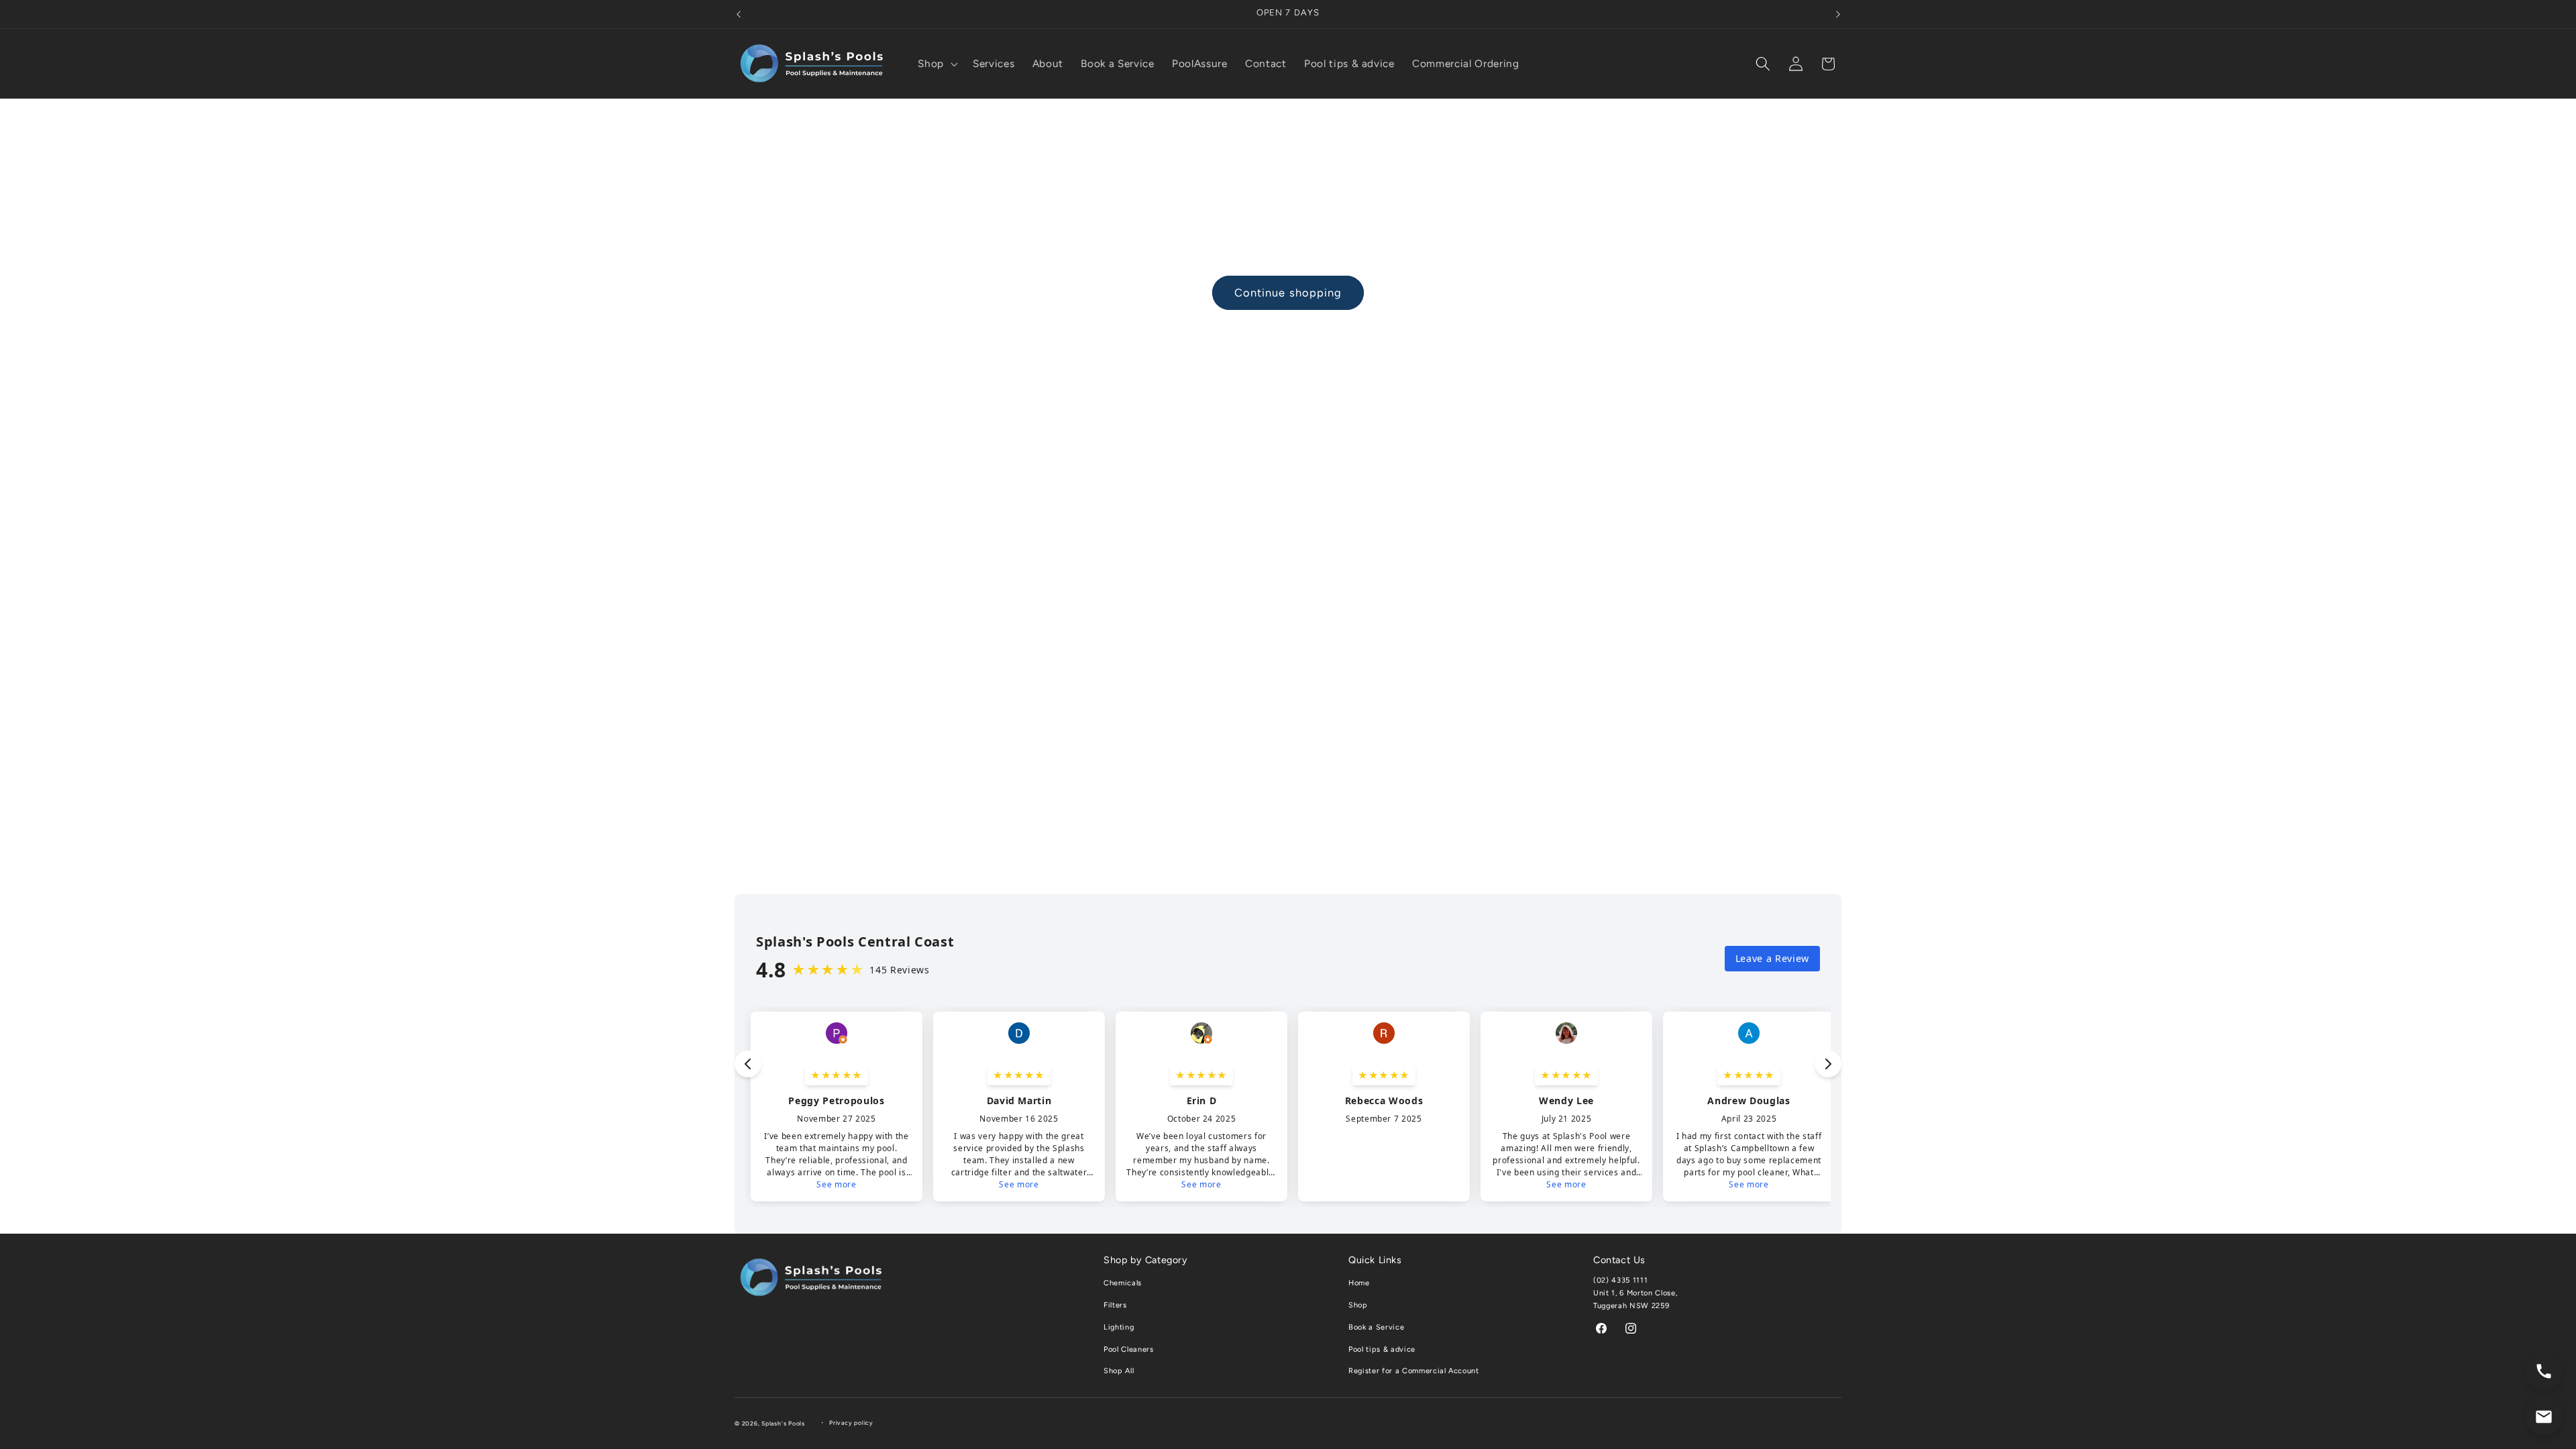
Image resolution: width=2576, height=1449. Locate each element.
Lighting (1119, 1327)
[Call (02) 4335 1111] (2544, 1371)
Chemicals (1123, 1283)
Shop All (1119, 1371)
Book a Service (1376, 1327)
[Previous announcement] (739, 14)
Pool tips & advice (1382, 1349)
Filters (1115, 1305)
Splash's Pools (783, 1424)
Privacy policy (851, 1423)
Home (1359, 1283)
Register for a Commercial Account (1414, 1371)
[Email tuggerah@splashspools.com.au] (2544, 1417)
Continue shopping (1288, 292)
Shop (1358, 1305)
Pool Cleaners (1129, 1349)
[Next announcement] (1838, 14)
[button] (936, 64)
